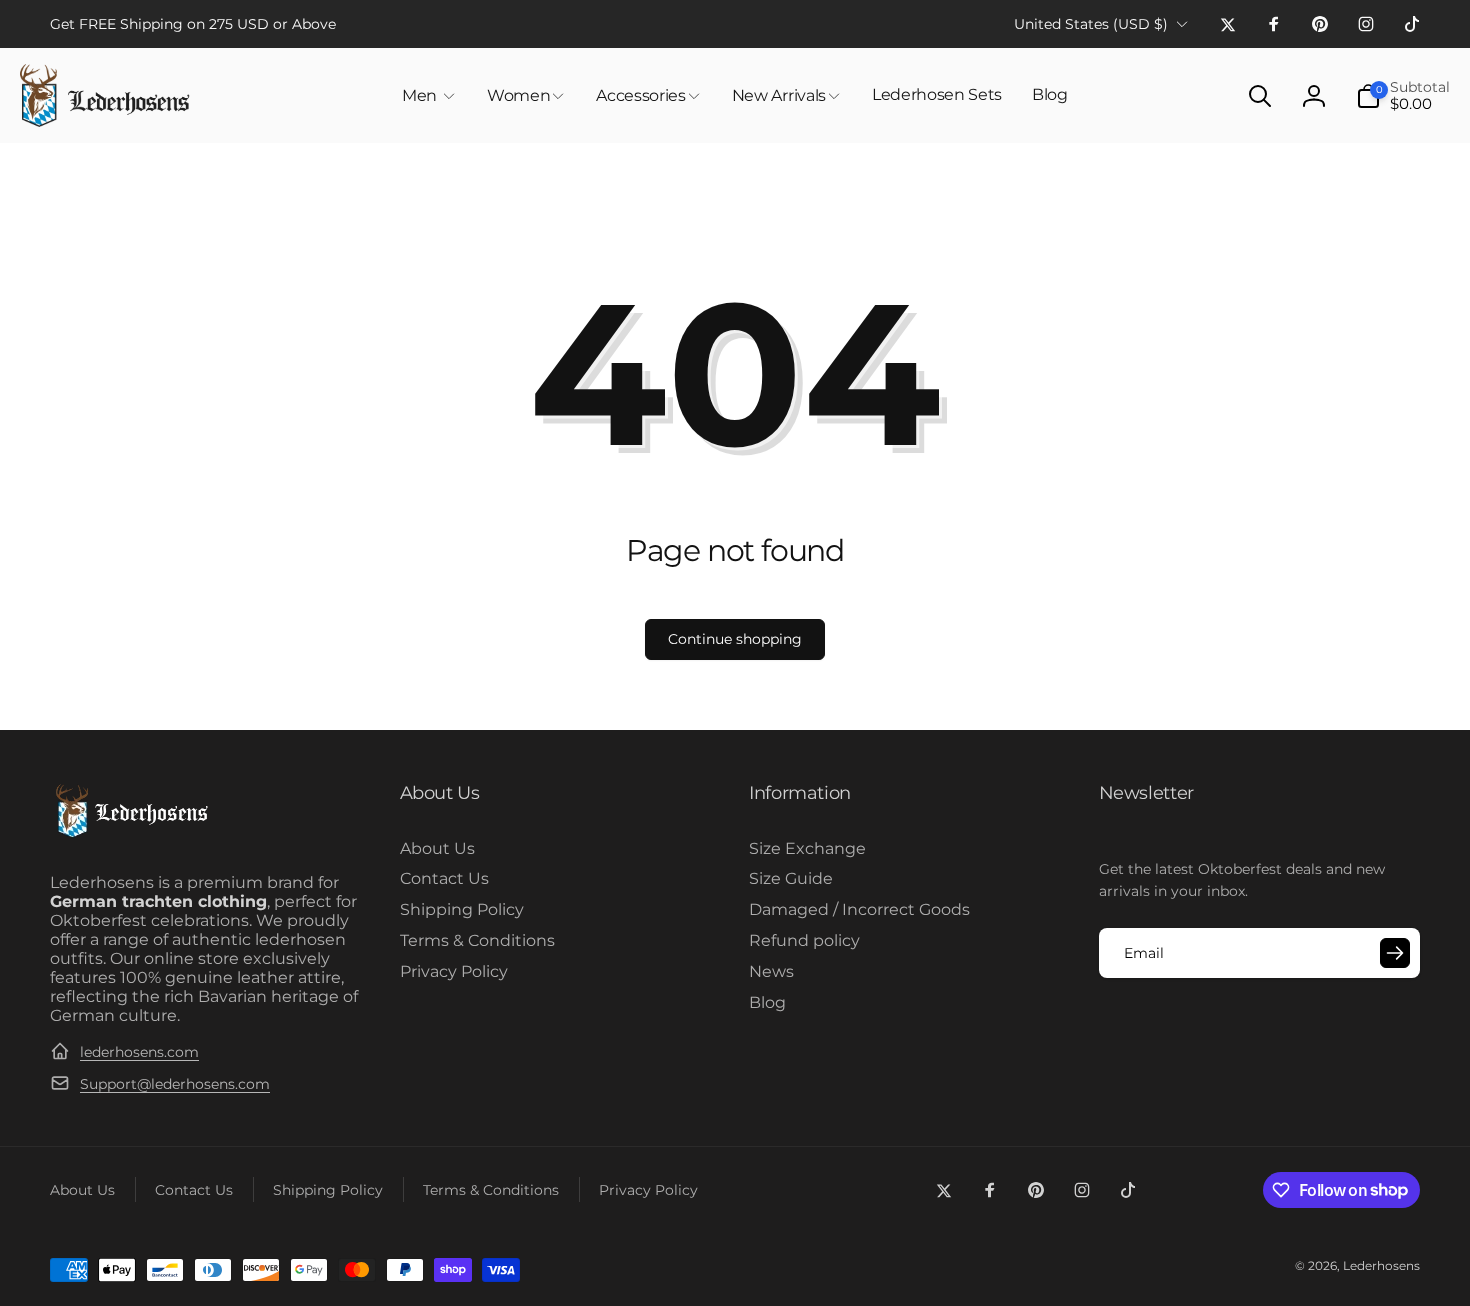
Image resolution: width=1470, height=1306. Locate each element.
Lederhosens (1381, 1266)
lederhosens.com (139, 1052)
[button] (429, 95)
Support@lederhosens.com (175, 1084)
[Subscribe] (1395, 953)
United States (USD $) (1091, 24)
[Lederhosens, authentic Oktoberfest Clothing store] (130, 834)
